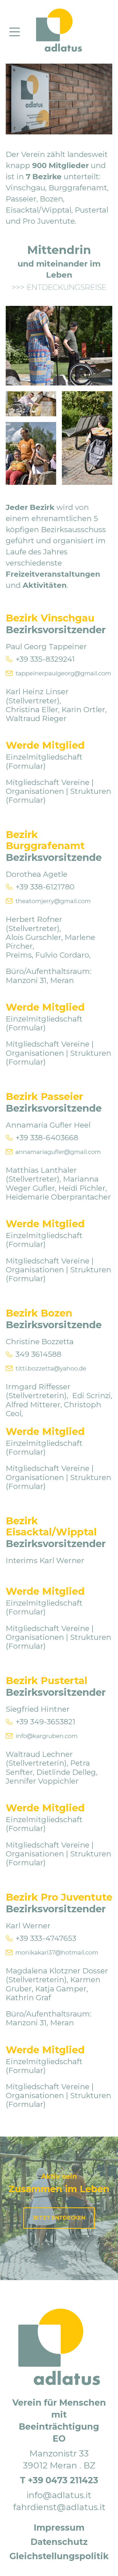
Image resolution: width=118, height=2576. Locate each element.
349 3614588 (38, 1354)
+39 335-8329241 (45, 659)
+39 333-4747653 (46, 1938)
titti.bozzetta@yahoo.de (51, 1368)
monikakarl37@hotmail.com (57, 1952)
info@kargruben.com (47, 1736)
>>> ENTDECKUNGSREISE (59, 287)
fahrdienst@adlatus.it (59, 2507)
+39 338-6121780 (45, 887)
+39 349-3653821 (45, 1722)
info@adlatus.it (59, 2495)
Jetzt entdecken (59, 2218)
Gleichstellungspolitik (59, 2556)
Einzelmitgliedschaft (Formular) (44, 761)
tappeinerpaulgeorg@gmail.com (63, 673)
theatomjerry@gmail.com (53, 901)
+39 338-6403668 (47, 1138)
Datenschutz (59, 2542)
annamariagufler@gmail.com (58, 1152)
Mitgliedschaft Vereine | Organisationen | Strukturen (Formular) (58, 791)
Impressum (59, 2528)
